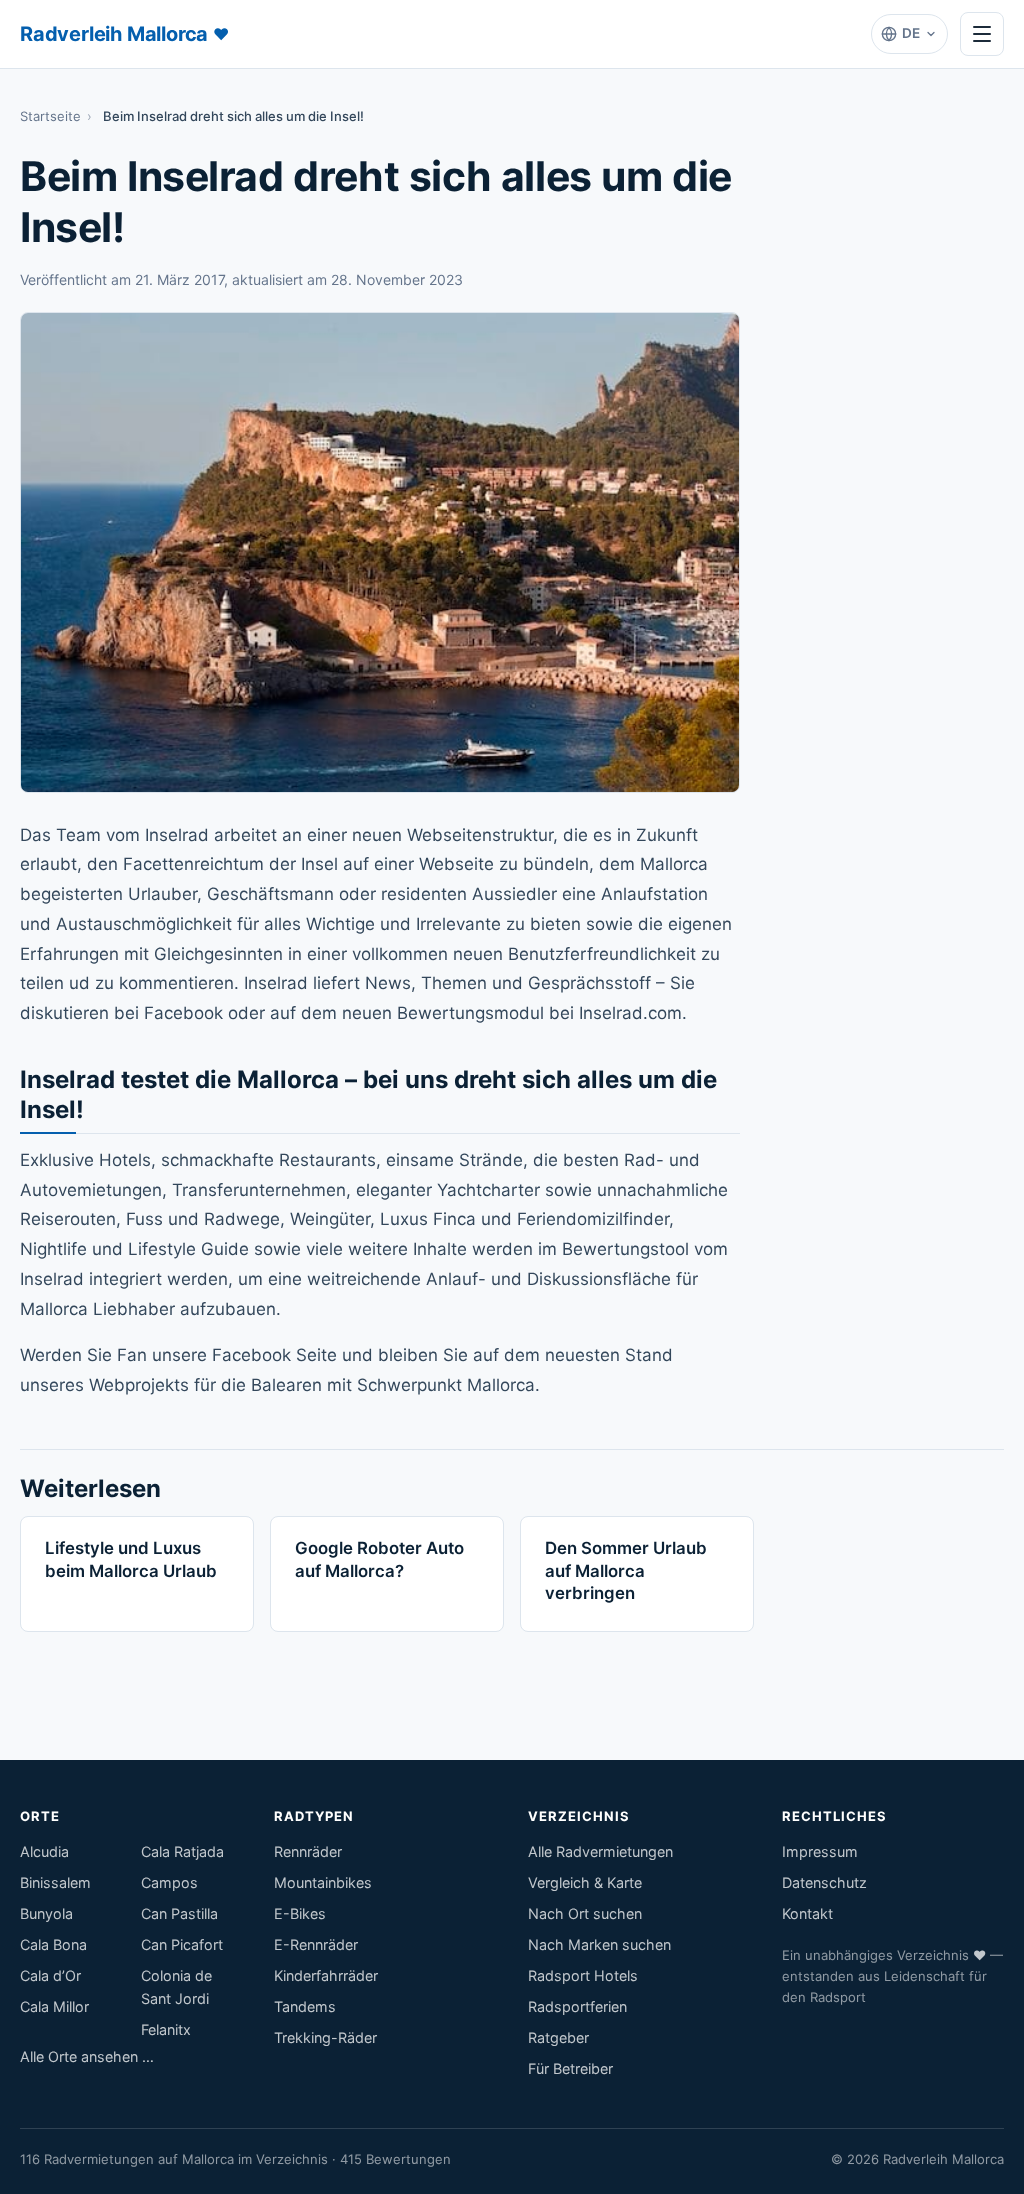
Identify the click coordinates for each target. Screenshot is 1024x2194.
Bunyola (46, 1913)
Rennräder (308, 1851)
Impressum (820, 1851)
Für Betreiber (570, 2068)
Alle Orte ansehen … (87, 2056)
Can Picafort (182, 1944)
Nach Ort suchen (585, 1913)
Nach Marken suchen (599, 1944)
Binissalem (55, 1882)
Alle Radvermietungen (600, 1851)
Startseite (50, 116)
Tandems (305, 2006)
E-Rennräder (316, 1944)
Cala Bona (53, 1944)
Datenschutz (824, 1882)
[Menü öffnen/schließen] (982, 34)
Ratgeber (558, 2037)
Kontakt (807, 1913)
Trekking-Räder (325, 2037)
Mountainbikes (323, 1882)
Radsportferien (577, 2006)
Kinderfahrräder (326, 1975)
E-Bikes (300, 1913)
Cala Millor (54, 2006)
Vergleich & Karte (585, 1882)
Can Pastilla (179, 1913)
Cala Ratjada (182, 1851)
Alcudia (44, 1851)
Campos (169, 1882)
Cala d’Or (50, 1975)
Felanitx (166, 2029)
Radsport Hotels (583, 1975)
